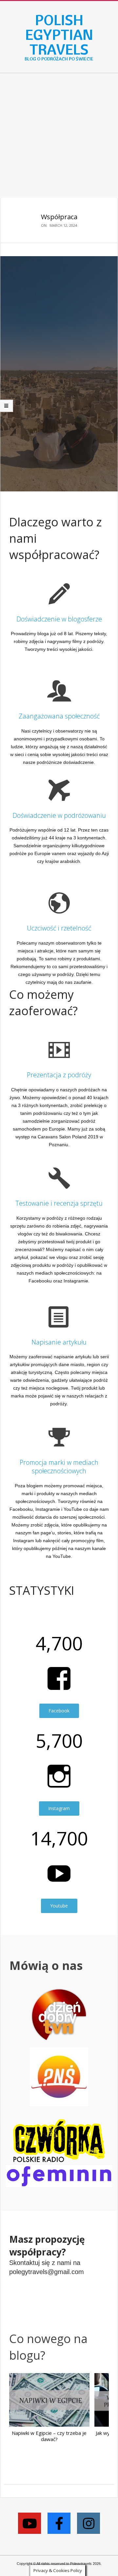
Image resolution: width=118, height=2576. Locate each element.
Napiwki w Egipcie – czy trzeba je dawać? (49, 2436)
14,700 (59, 1838)
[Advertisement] (59, 136)
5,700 (59, 1741)
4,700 (59, 1643)
